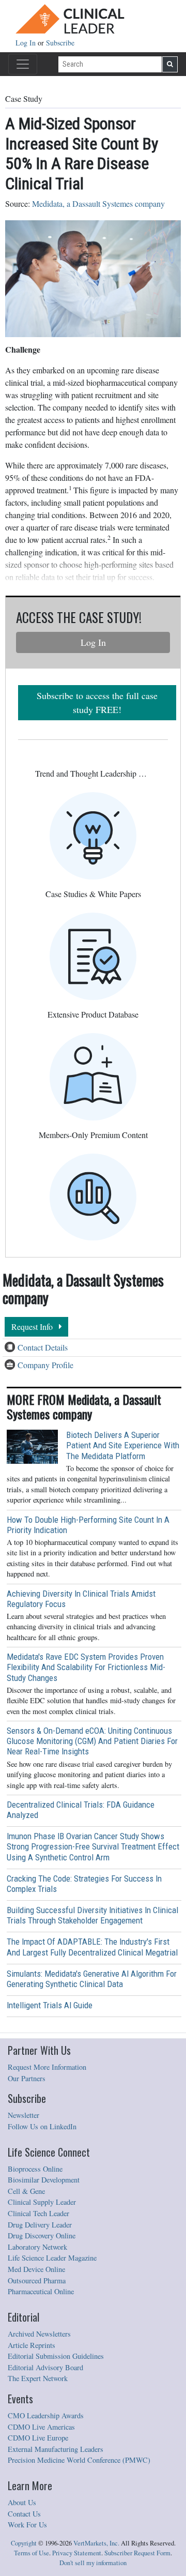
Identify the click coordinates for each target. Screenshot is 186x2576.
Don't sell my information (93, 2563)
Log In (27, 43)
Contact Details (43, 1347)
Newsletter (24, 2115)
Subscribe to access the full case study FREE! (97, 702)
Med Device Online (36, 2269)
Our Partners (27, 2078)
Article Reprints (32, 2345)
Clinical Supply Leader (42, 2202)
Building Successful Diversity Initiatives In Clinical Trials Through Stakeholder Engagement (92, 1915)
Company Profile (45, 1365)
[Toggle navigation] (23, 64)
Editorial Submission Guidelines (56, 2356)
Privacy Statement (77, 2553)
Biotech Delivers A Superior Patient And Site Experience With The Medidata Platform (123, 1445)
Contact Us (24, 2514)
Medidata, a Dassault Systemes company (98, 203)
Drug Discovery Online (42, 2236)
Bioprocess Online (35, 2169)
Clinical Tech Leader (38, 2213)
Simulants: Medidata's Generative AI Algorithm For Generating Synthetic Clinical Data (92, 1979)
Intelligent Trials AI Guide (50, 2005)
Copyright (24, 2543)
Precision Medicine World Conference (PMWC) (79, 2460)
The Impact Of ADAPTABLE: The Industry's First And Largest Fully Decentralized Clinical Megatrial (92, 1947)
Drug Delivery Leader (40, 2225)
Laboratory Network (37, 2247)
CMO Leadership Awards (46, 2415)
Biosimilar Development (44, 2180)
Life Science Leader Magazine (52, 2258)
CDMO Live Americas (41, 2427)
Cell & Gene (26, 2191)
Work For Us (27, 2525)
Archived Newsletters (39, 2334)
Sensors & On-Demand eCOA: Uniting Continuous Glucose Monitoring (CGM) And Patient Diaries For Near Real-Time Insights (92, 1741)
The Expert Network (38, 2378)
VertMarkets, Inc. (96, 2543)
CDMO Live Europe (38, 2438)
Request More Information (47, 2067)
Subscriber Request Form (137, 2553)
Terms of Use (32, 2553)
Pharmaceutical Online (41, 2291)
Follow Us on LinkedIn (42, 2126)
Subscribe (60, 43)
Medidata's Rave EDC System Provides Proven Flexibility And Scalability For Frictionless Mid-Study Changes (86, 1667)
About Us (22, 2502)
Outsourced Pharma (37, 2280)
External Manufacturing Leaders (56, 2449)
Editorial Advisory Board (45, 2367)
